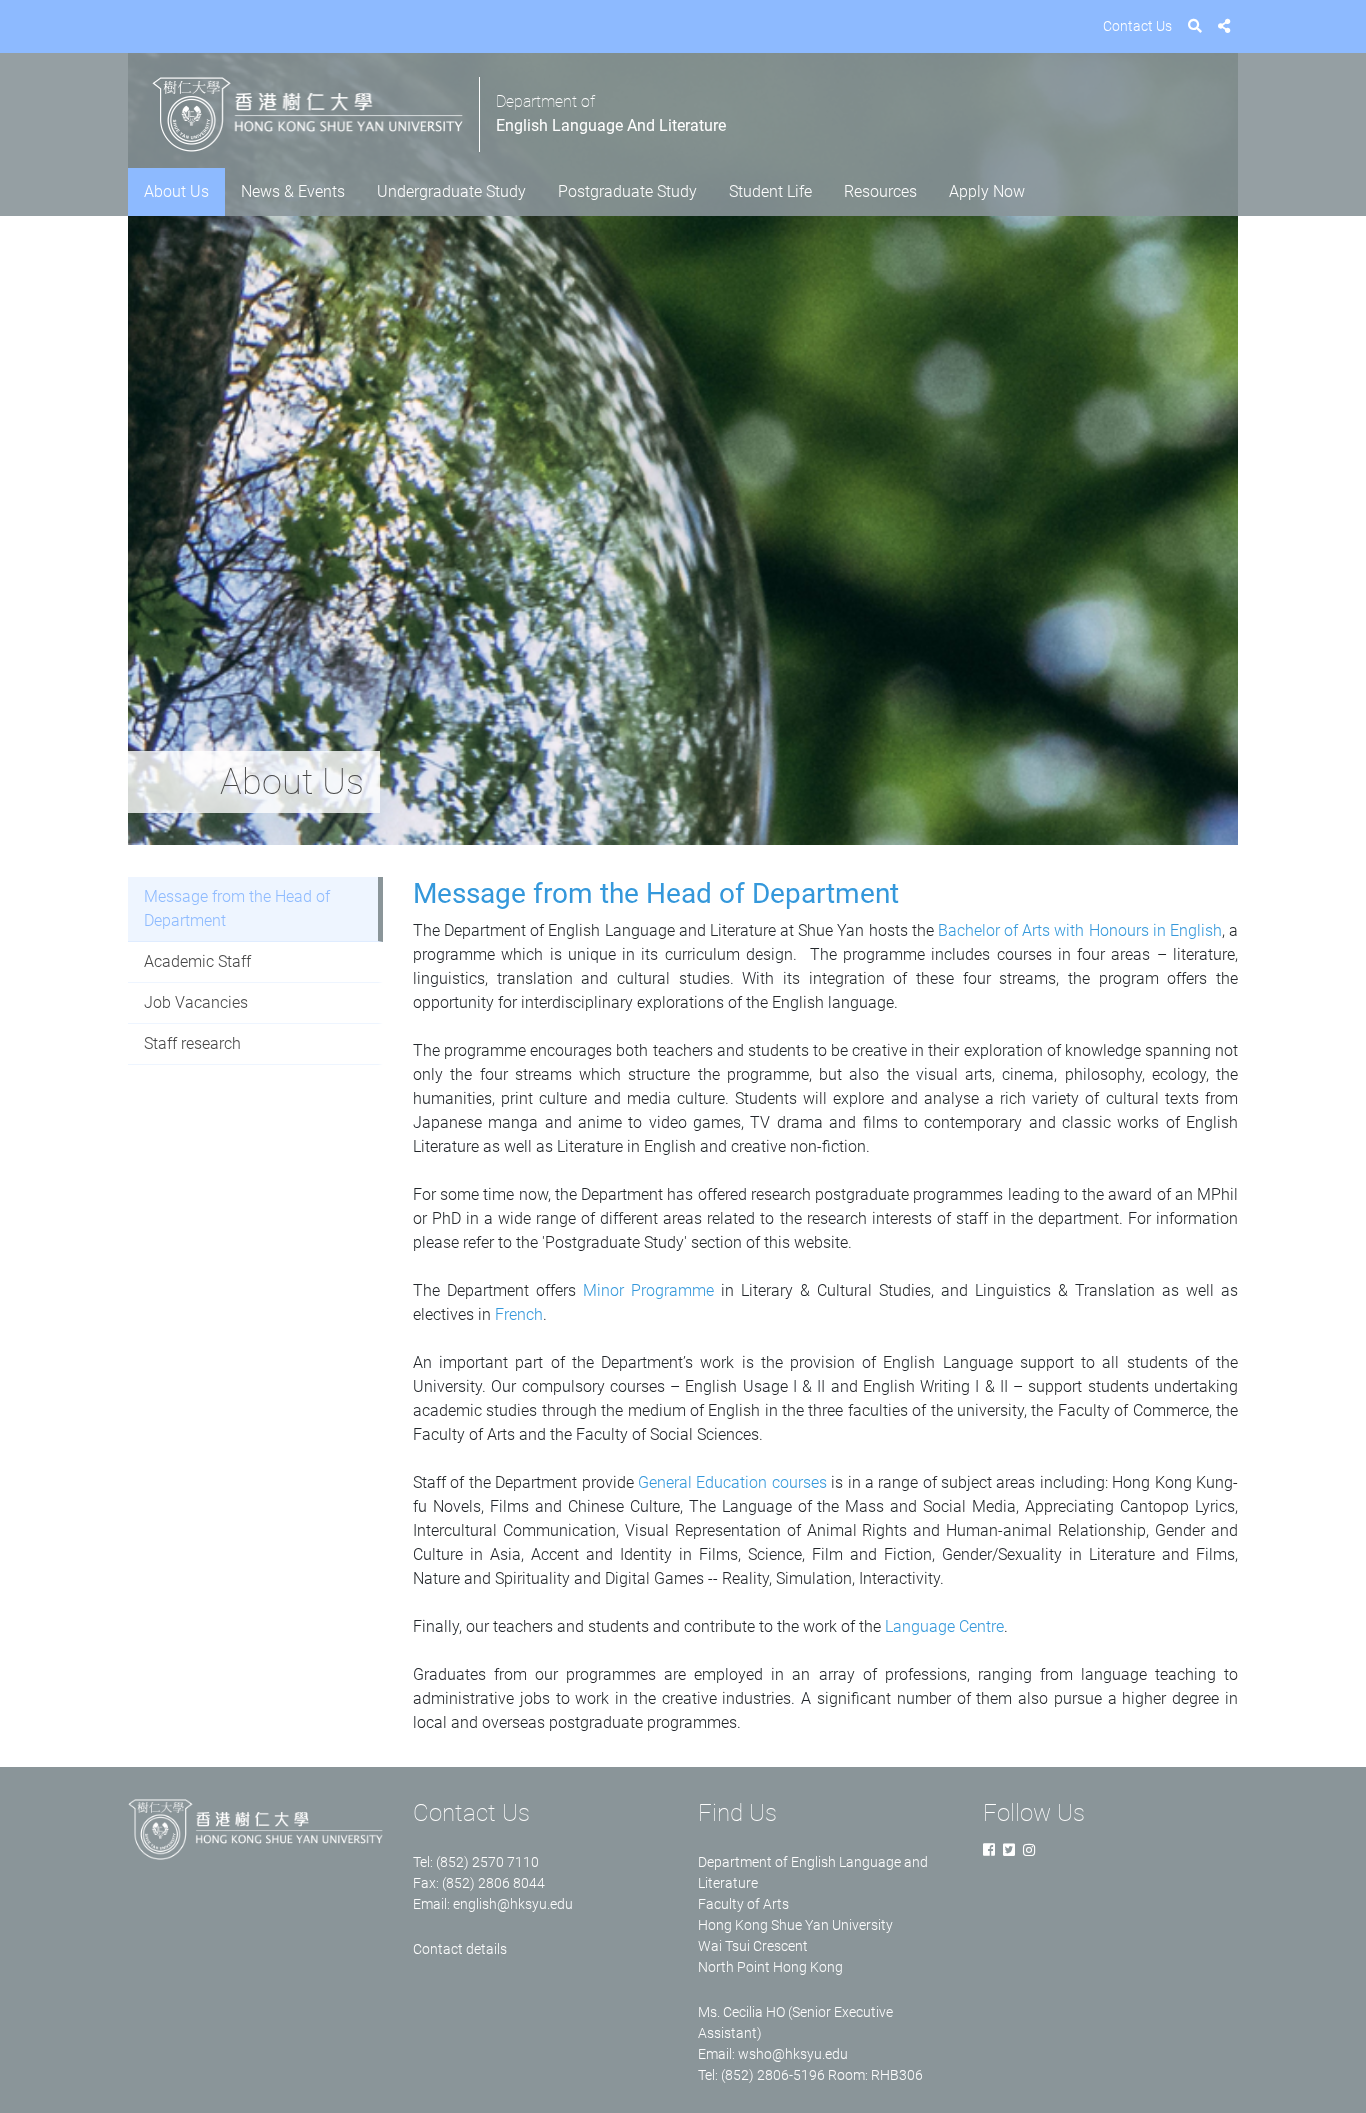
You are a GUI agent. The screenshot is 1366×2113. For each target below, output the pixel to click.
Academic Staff (197, 961)
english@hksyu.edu (513, 1904)
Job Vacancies (196, 1002)
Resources (880, 191)
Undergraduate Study (451, 191)
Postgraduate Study (627, 191)
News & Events (293, 191)
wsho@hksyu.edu (793, 2054)
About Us (176, 191)
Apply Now (987, 191)
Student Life (770, 191)
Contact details (460, 1949)
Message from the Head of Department (237, 908)
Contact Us (1137, 26)
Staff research (192, 1043)
